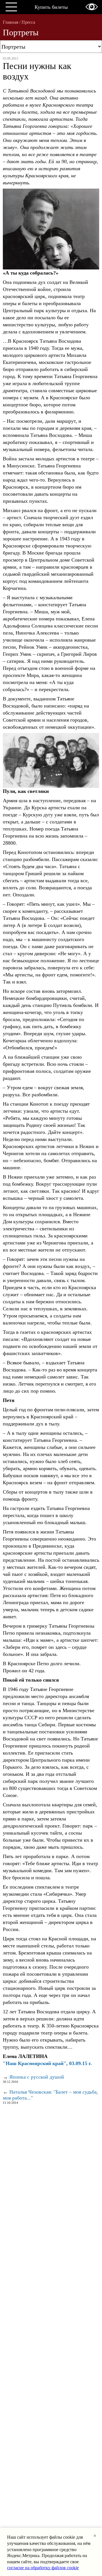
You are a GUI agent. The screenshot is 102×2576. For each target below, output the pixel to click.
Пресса (28, 22)
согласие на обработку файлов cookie (43, 2568)
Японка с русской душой (37, 2077)
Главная (10, 22)
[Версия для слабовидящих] (92, 7)
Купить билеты (51, 7)
